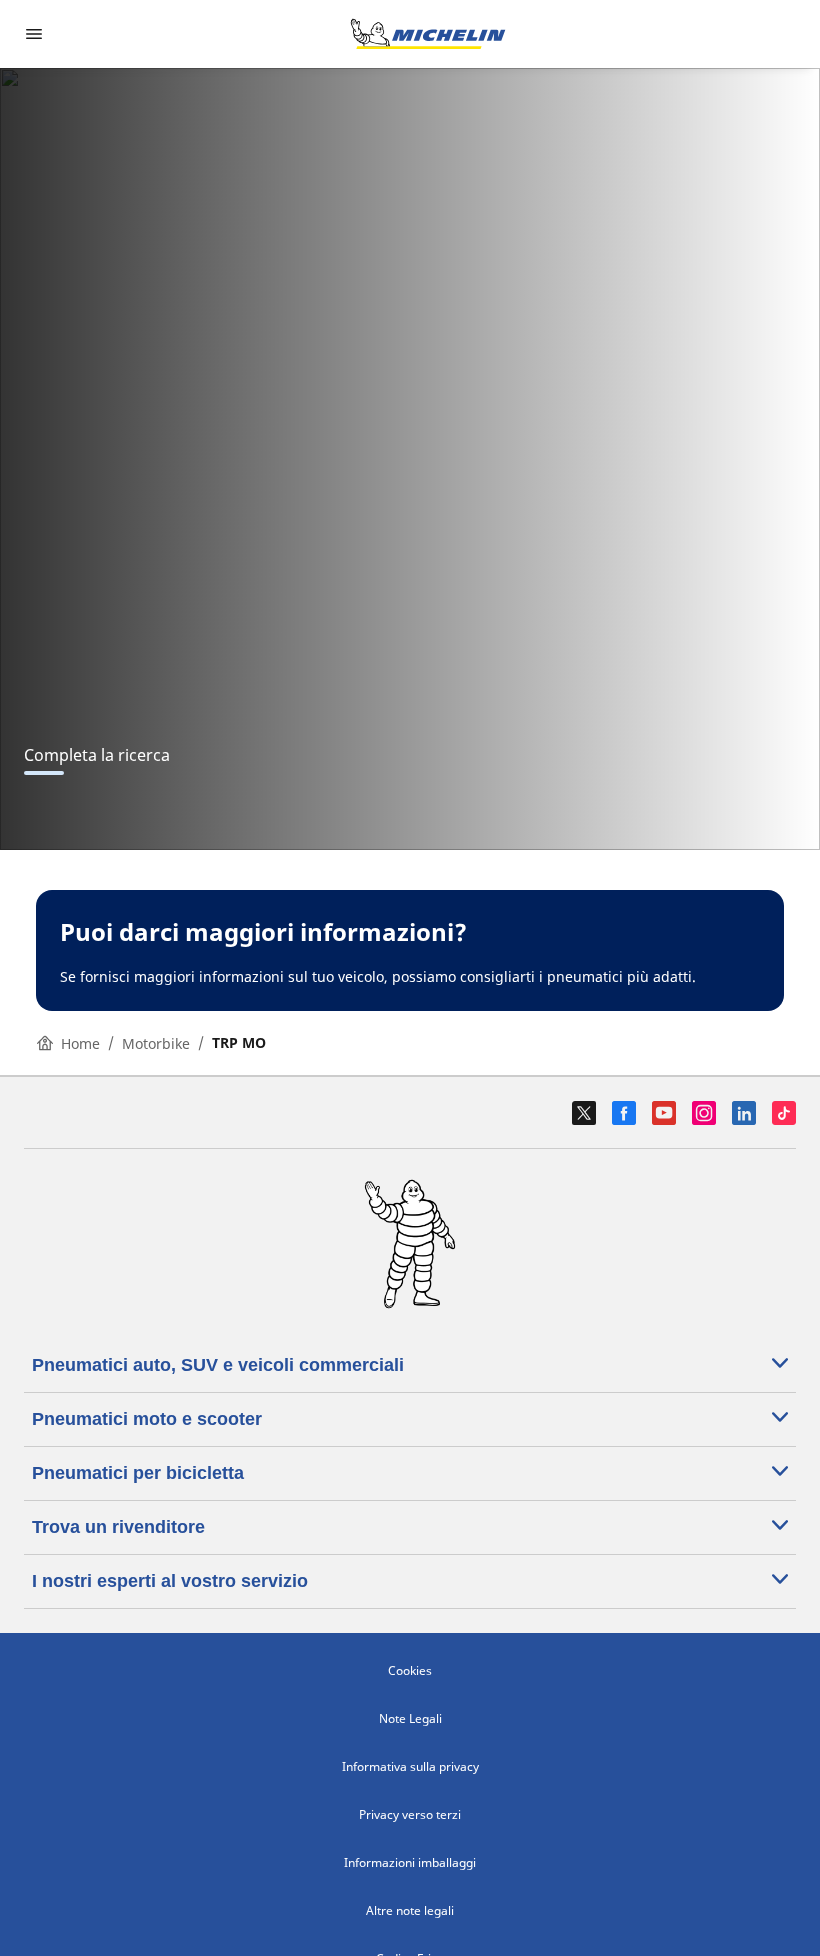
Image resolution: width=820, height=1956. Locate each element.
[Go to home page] (428, 34)
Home (80, 1043)
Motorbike (156, 1043)
